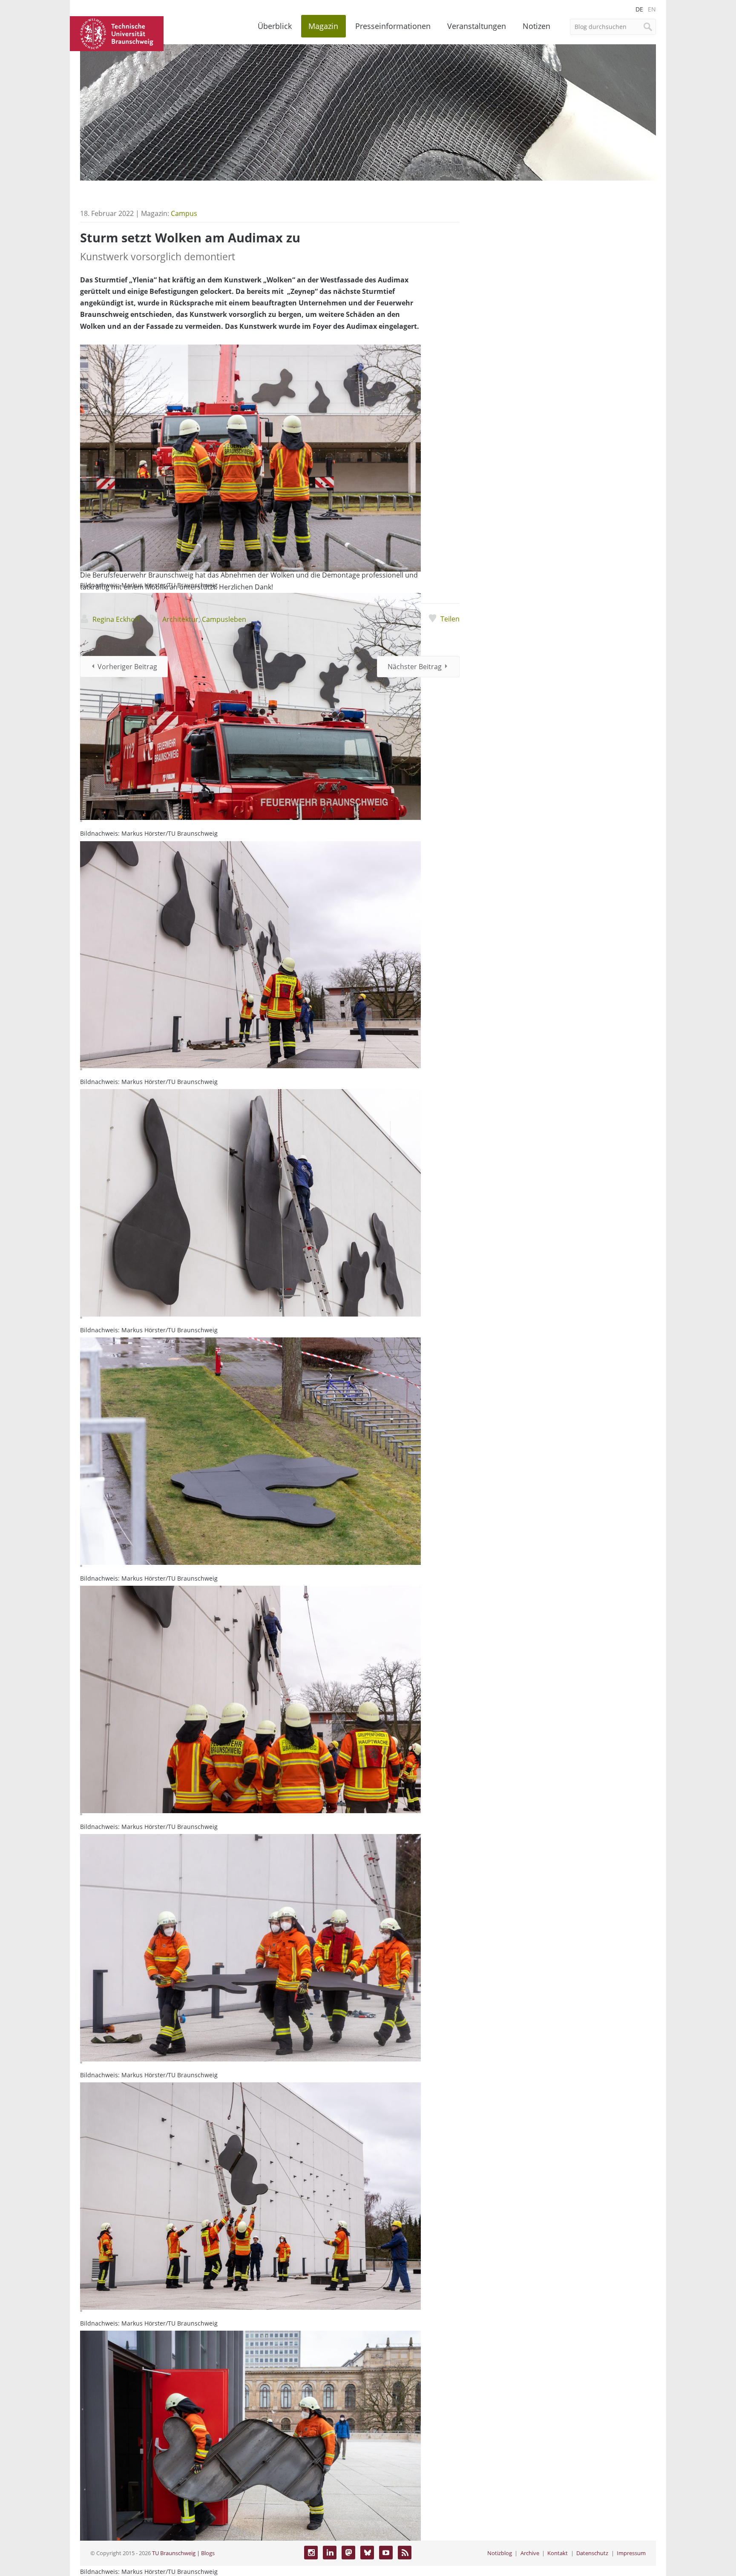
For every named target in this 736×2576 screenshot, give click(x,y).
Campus (184, 213)
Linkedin (330, 2553)
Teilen (450, 619)
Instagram (311, 2553)
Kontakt (558, 2553)
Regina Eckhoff (116, 619)
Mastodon (348, 2553)
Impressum (631, 2553)
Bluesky (367, 2553)
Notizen (536, 26)
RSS (405, 2553)
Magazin (323, 26)
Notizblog (500, 2553)
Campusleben (224, 619)
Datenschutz (592, 2553)
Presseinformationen (393, 26)
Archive (530, 2553)
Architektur (180, 619)
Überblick (275, 26)
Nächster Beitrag (415, 667)
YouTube (386, 2553)
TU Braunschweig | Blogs (183, 2553)
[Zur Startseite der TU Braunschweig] (117, 33)
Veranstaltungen (477, 26)
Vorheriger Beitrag (127, 667)
